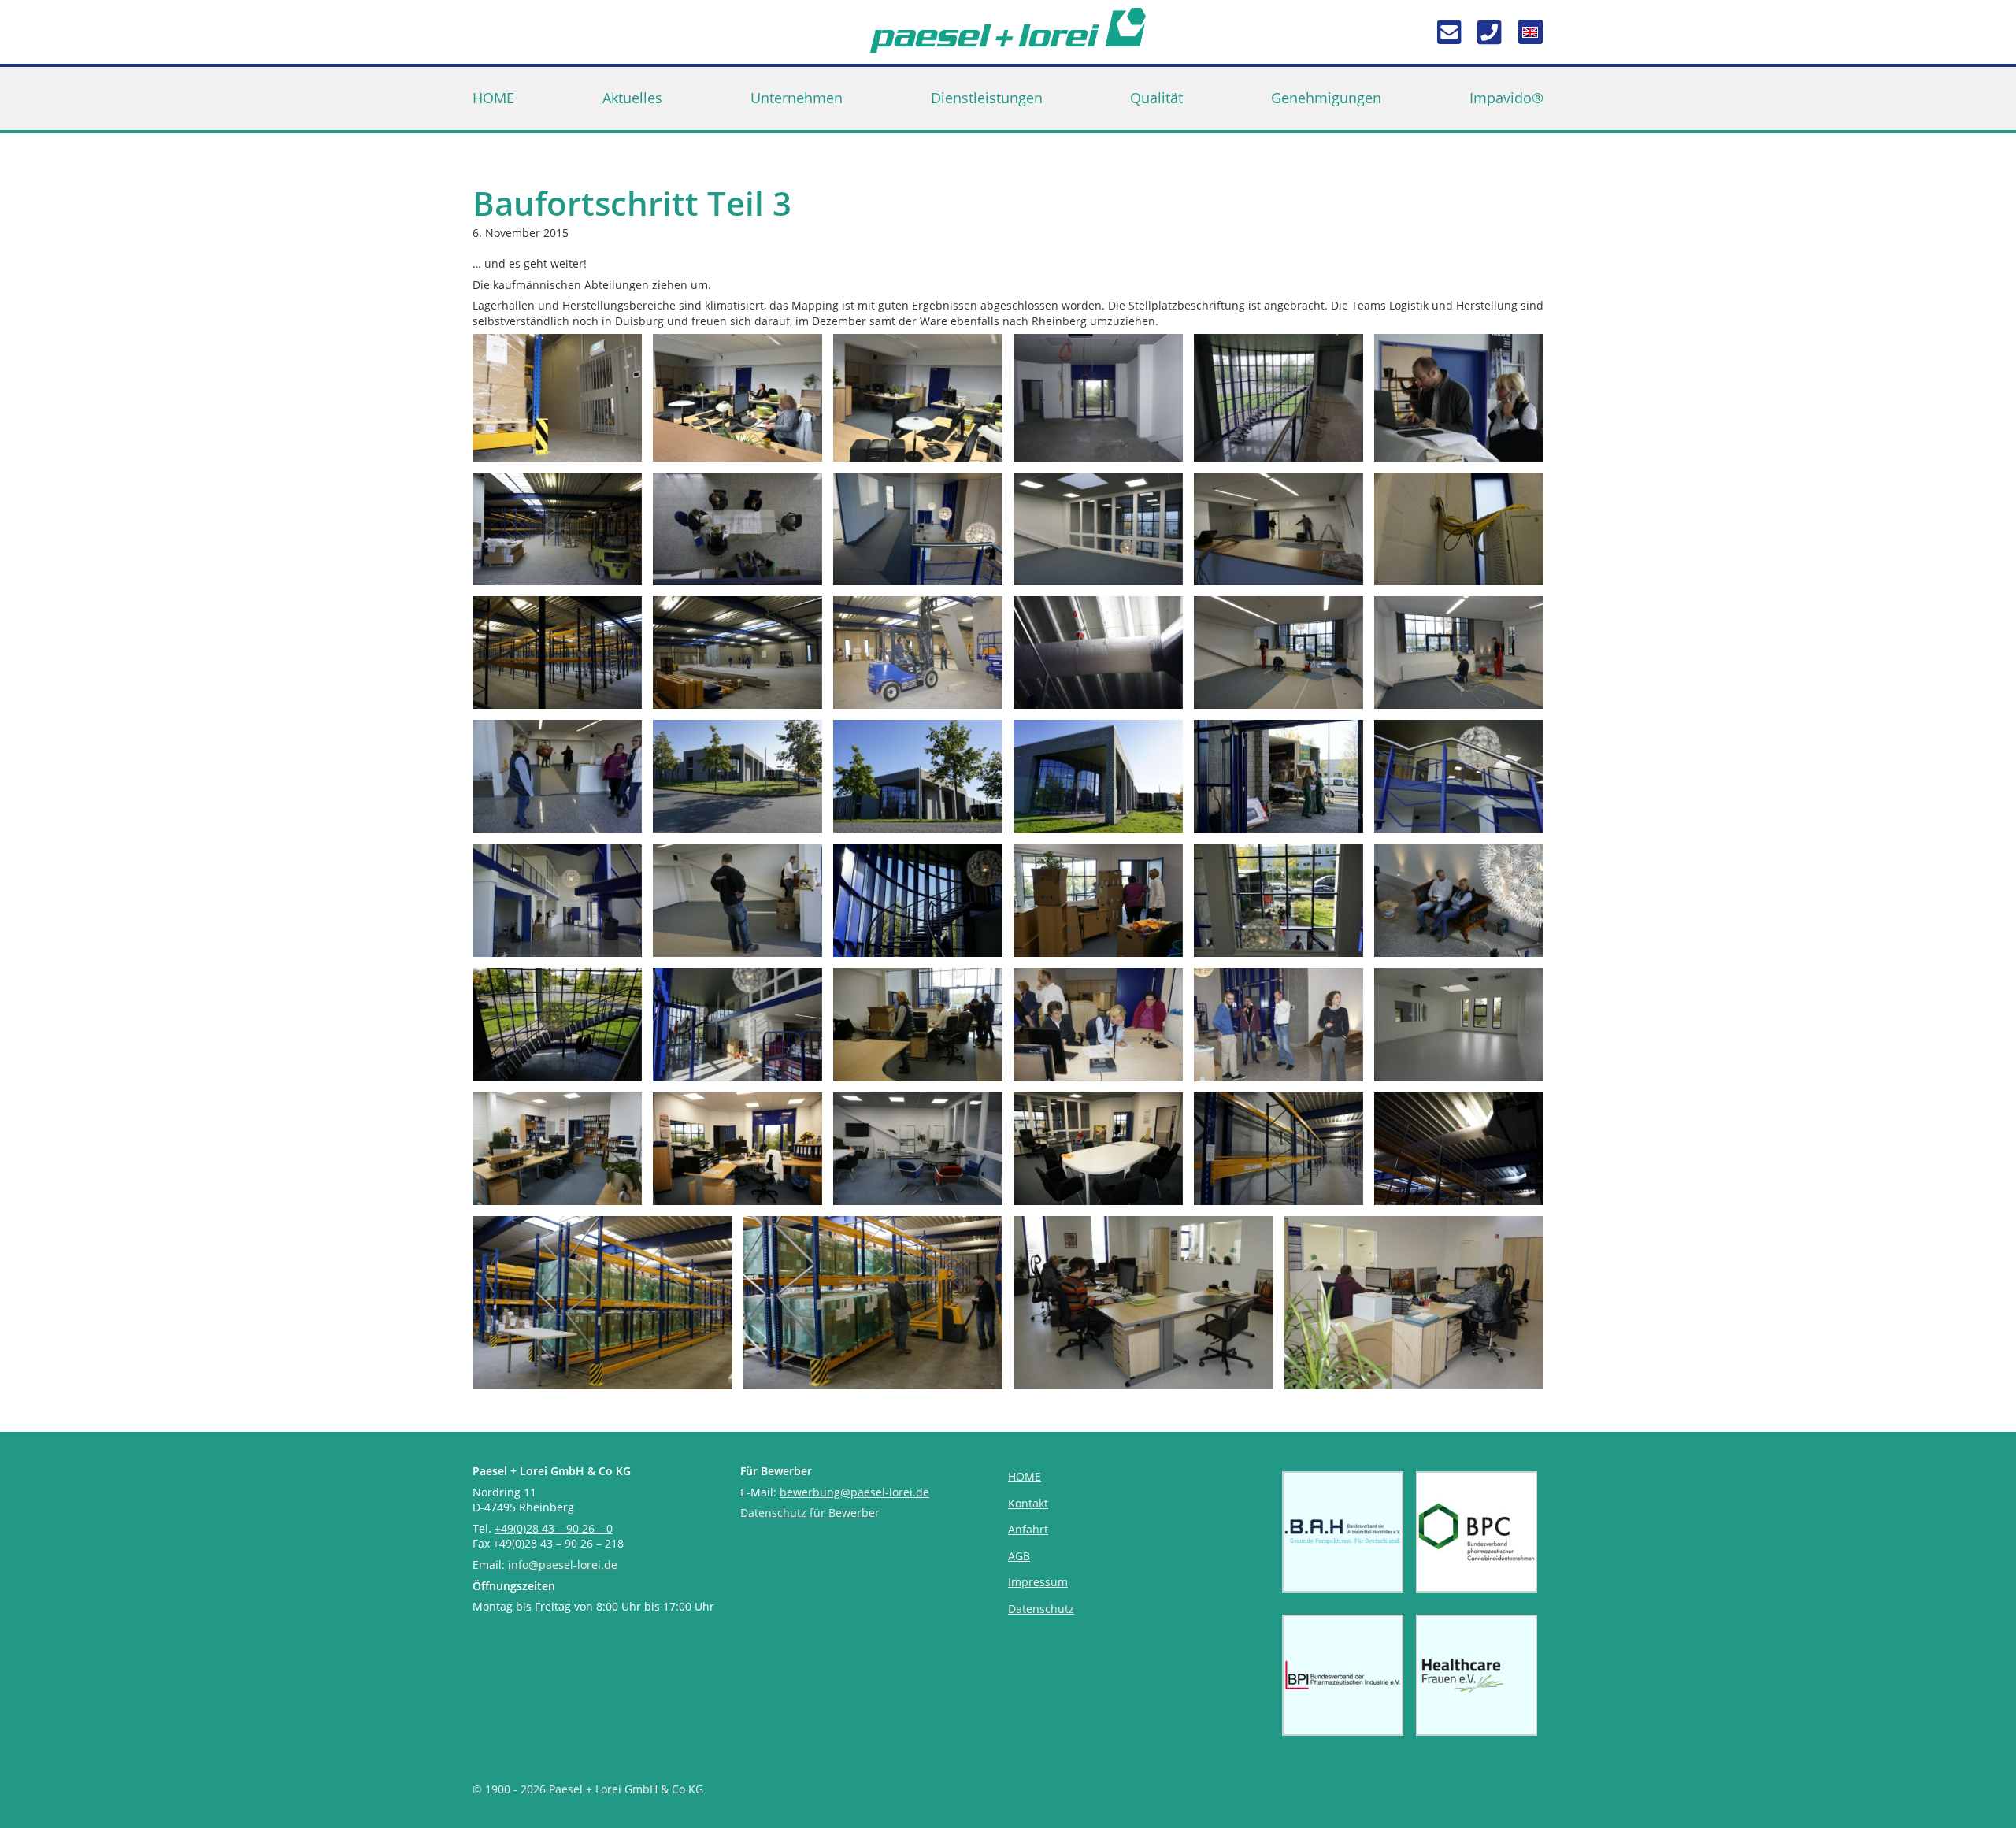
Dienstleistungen (987, 98)
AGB (1019, 1556)
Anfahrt (1028, 1529)
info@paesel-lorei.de (563, 1565)
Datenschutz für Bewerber (810, 1513)
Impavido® (1506, 98)
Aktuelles (632, 98)
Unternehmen (797, 98)
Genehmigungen (1326, 98)
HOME (493, 98)
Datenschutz (1041, 1609)
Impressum (1038, 1582)
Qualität (1156, 98)
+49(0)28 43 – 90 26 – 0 (554, 1528)
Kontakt (1028, 1503)
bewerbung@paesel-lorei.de (854, 1492)
